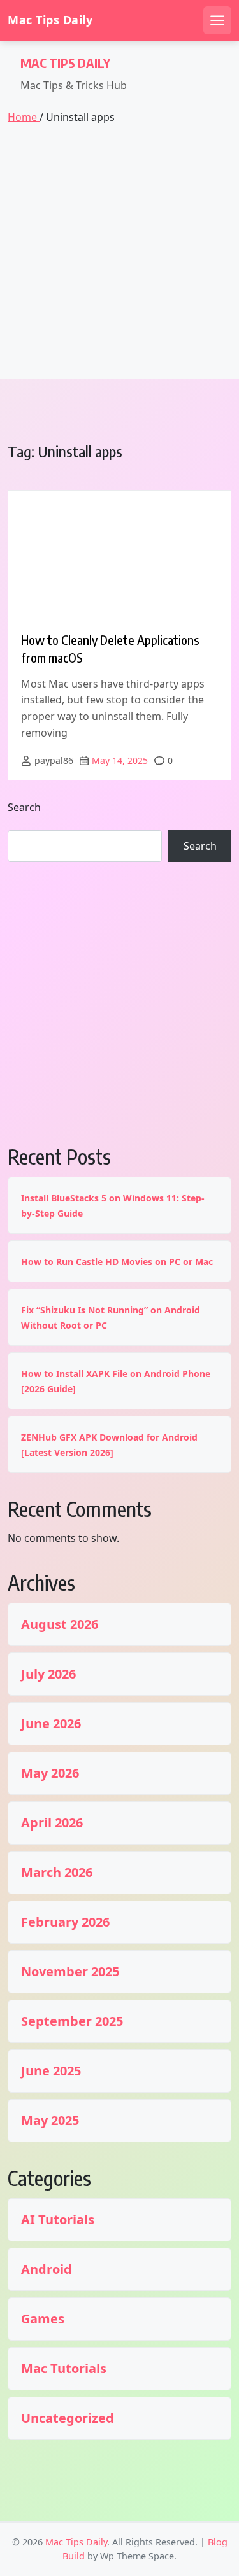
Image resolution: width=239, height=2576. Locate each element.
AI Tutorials (58, 2220)
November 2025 (70, 1972)
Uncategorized (68, 2418)
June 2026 (51, 1724)
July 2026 (48, 1674)
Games (43, 2319)
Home (24, 117)
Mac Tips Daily (50, 20)
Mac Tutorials (64, 2369)
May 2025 (50, 2121)
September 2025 (72, 2021)
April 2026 (52, 1823)
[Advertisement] (119, 250)
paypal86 (54, 760)
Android (47, 2269)
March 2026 (57, 1873)
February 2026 (65, 1922)
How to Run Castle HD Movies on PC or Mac (117, 1262)
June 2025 (51, 2071)
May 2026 (50, 1773)
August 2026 (60, 1624)
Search (24, 807)
